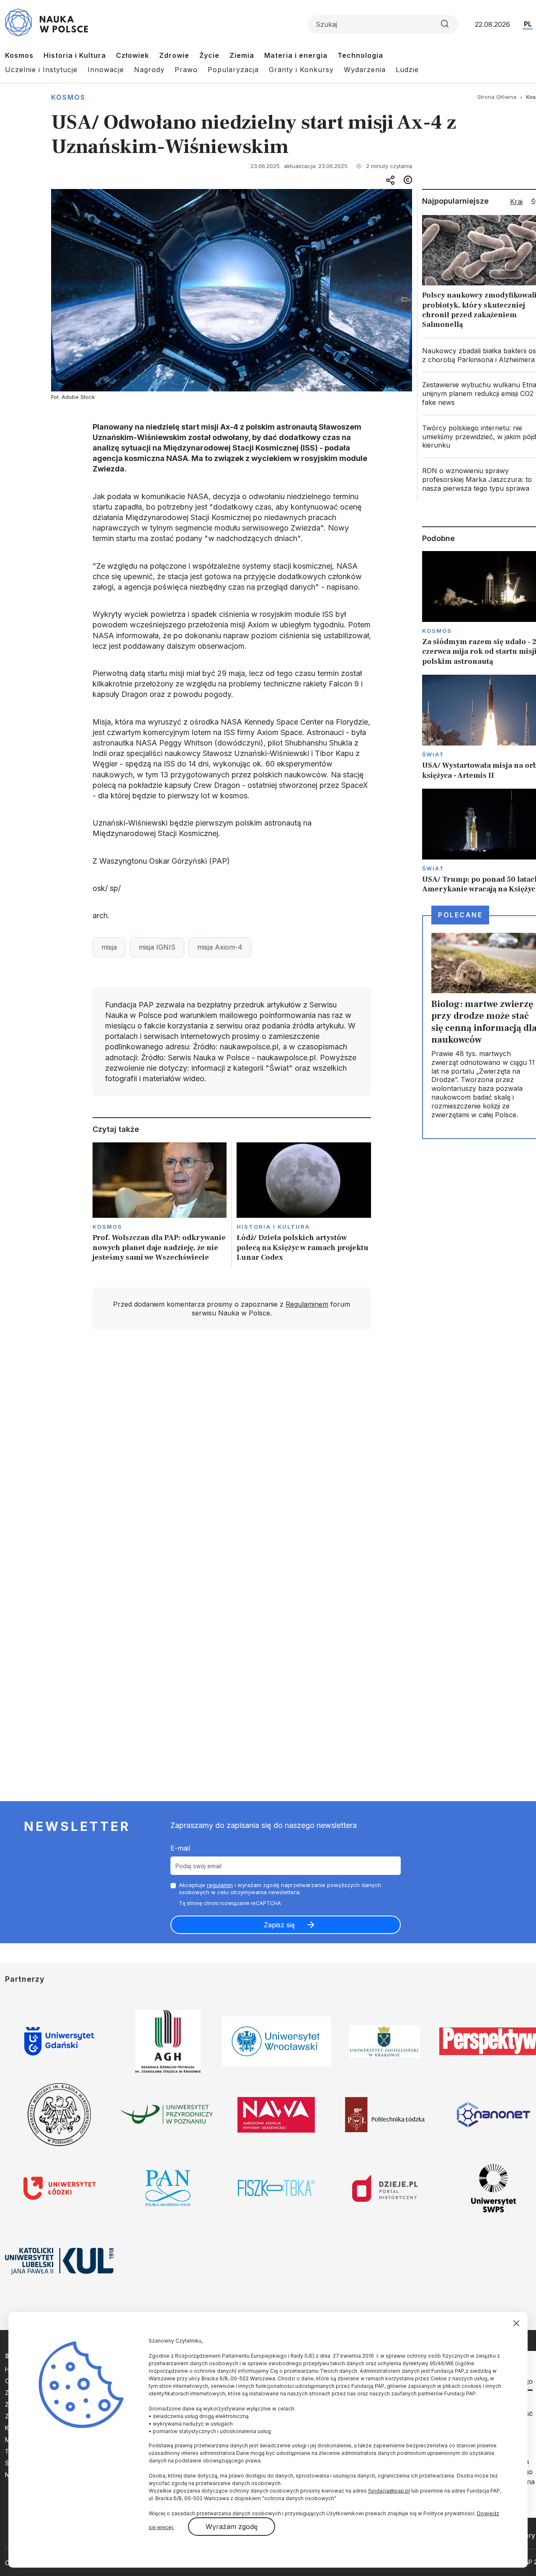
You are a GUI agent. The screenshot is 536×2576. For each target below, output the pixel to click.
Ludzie (407, 70)
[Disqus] (232, 1456)
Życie (209, 55)
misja (109, 947)
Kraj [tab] (516, 202)
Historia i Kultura (75, 55)
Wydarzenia (365, 70)
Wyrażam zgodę (232, 2527)
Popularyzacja (233, 70)
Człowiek (133, 55)
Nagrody (149, 70)
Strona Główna (497, 97)
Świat (433, 754)
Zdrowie (174, 55)
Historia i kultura (273, 1227)
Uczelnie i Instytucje (41, 70)
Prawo (186, 70)
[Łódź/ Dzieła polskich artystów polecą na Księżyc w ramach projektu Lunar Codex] (304, 1205)
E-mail (180, 1848)
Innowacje (106, 70)
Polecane (460, 915)
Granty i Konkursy (301, 70)
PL (528, 24)
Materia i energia (296, 55)
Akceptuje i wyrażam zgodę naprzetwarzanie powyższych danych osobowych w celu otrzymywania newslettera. (280, 1889)
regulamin (220, 1885)
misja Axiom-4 (220, 947)
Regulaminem (307, 1304)
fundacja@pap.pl (389, 2491)
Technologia (360, 55)
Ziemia (242, 55)
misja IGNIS (157, 947)
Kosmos (19, 55)
